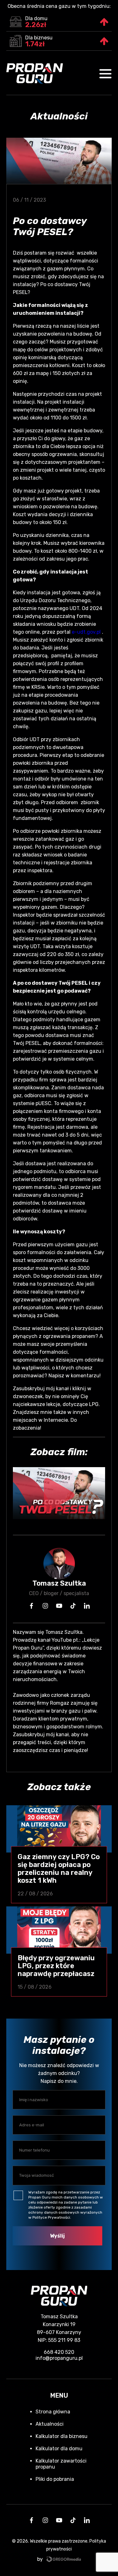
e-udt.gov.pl (86, 632)
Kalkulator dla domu (59, 2449)
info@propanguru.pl (59, 2358)
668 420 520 (59, 2352)
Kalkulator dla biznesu (62, 2436)
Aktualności (50, 2424)
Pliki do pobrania (55, 2479)
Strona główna (53, 2412)
